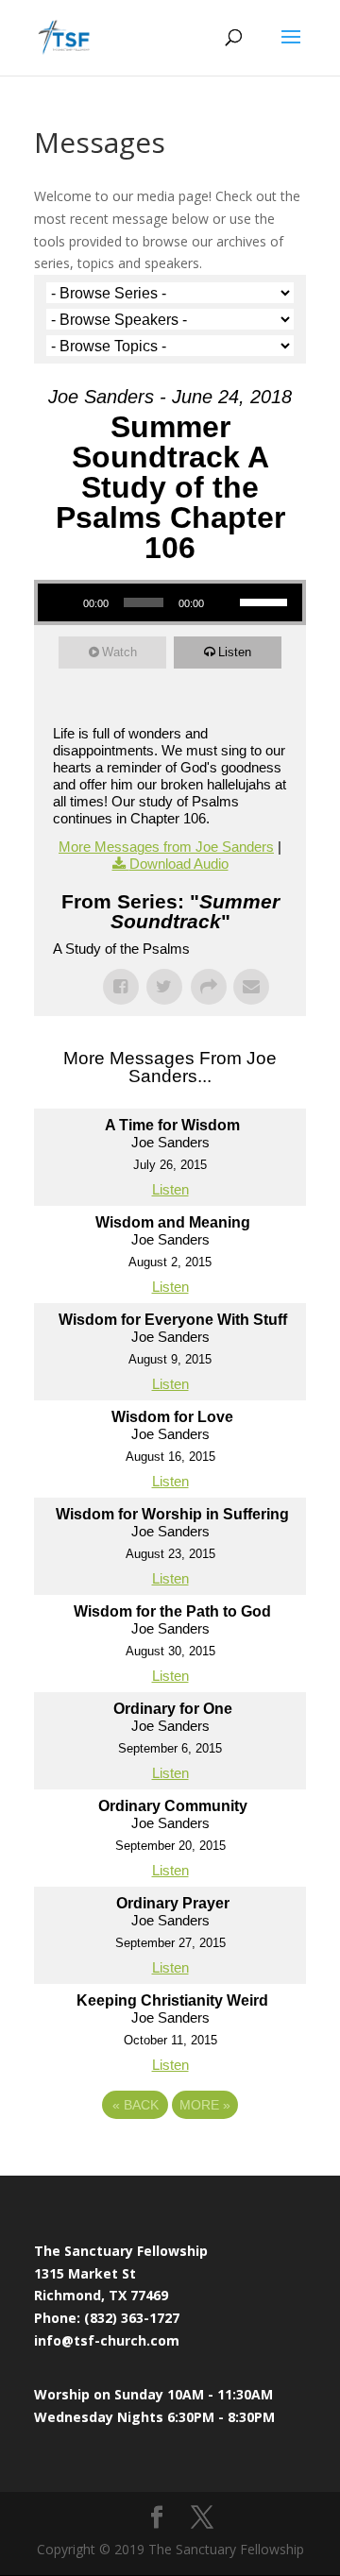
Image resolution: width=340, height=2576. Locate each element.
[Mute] (225, 602)
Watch (119, 652)
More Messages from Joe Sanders (166, 847)
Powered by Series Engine (170, 2157)
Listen (235, 652)
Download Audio (179, 864)
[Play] (62, 602)
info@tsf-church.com (107, 2340)
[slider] (266, 601)
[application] (170, 602)
